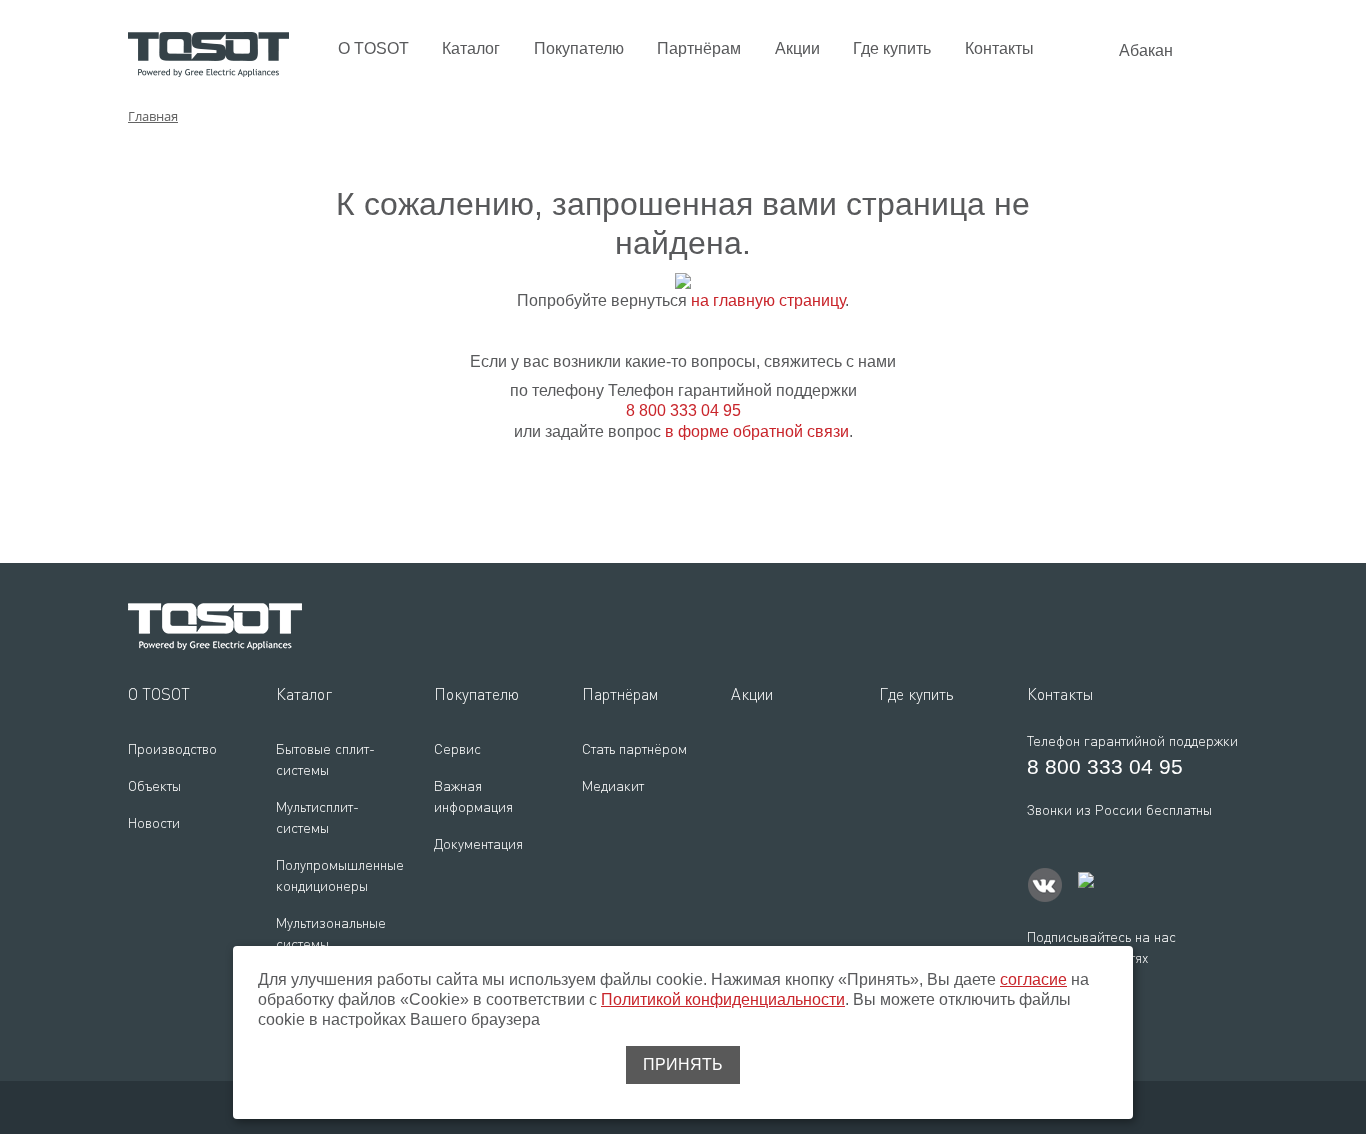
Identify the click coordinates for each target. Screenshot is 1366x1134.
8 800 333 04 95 (683, 410)
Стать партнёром (634, 748)
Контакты (999, 48)
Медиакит (613, 785)
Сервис (457, 748)
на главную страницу (768, 300)
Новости (154, 822)
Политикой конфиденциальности (723, 999)
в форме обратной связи (757, 431)
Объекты (154, 785)
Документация (478, 843)
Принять (683, 1064)
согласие (1033, 979)
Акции (797, 48)
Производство (172, 748)
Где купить (892, 48)
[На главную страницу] (208, 53)
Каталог (471, 48)
